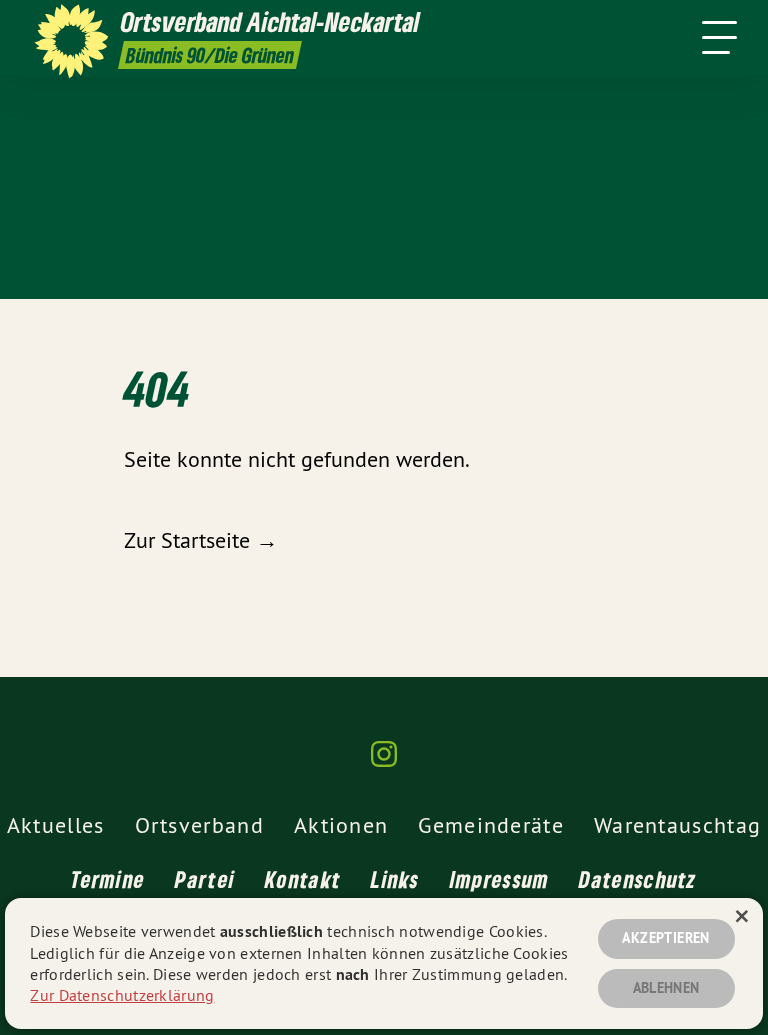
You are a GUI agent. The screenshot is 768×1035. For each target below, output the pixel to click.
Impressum (500, 879)
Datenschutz (637, 879)
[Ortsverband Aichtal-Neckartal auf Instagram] (384, 762)
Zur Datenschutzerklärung (122, 995)
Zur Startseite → (201, 540)
